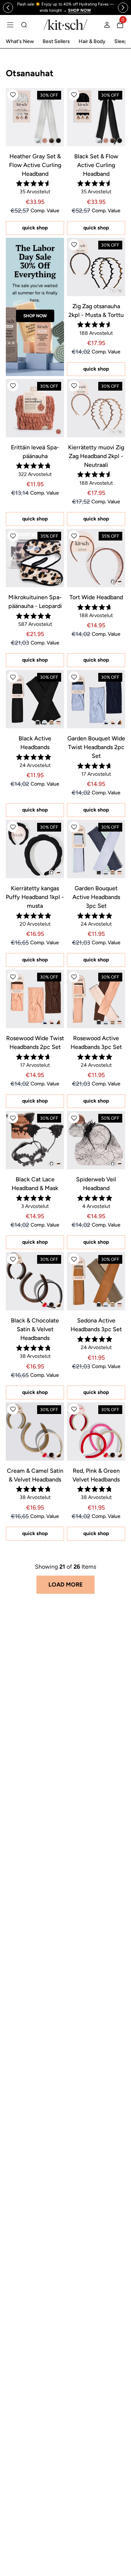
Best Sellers (56, 41)
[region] (66, 7)
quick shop (35, 228)
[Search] (24, 25)
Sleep (121, 41)
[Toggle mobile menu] (10, 25)
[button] (13, 95)
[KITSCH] (65, 25)
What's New (20, 41)
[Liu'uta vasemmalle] (8, 8)
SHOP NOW (35, 316)
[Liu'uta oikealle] (123, 8)
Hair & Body (92, 41)
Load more (65, 1585)
